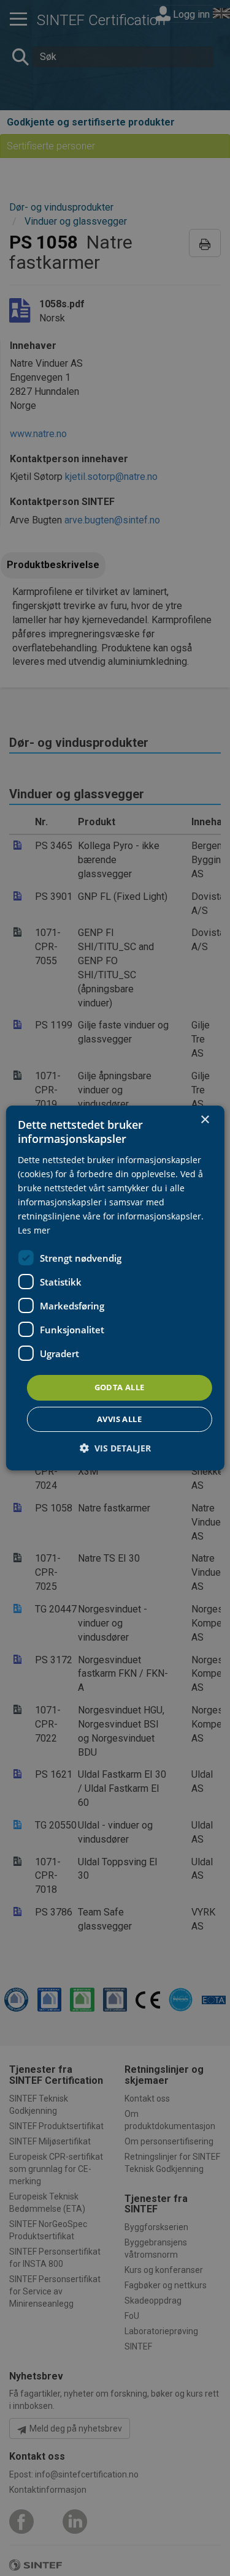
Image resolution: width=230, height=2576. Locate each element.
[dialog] (115, 1288)
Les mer (34, 1230)
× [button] (205, 1120)
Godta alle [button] (120, 1387)
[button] (115, 1448)
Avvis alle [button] (119, 1419)
